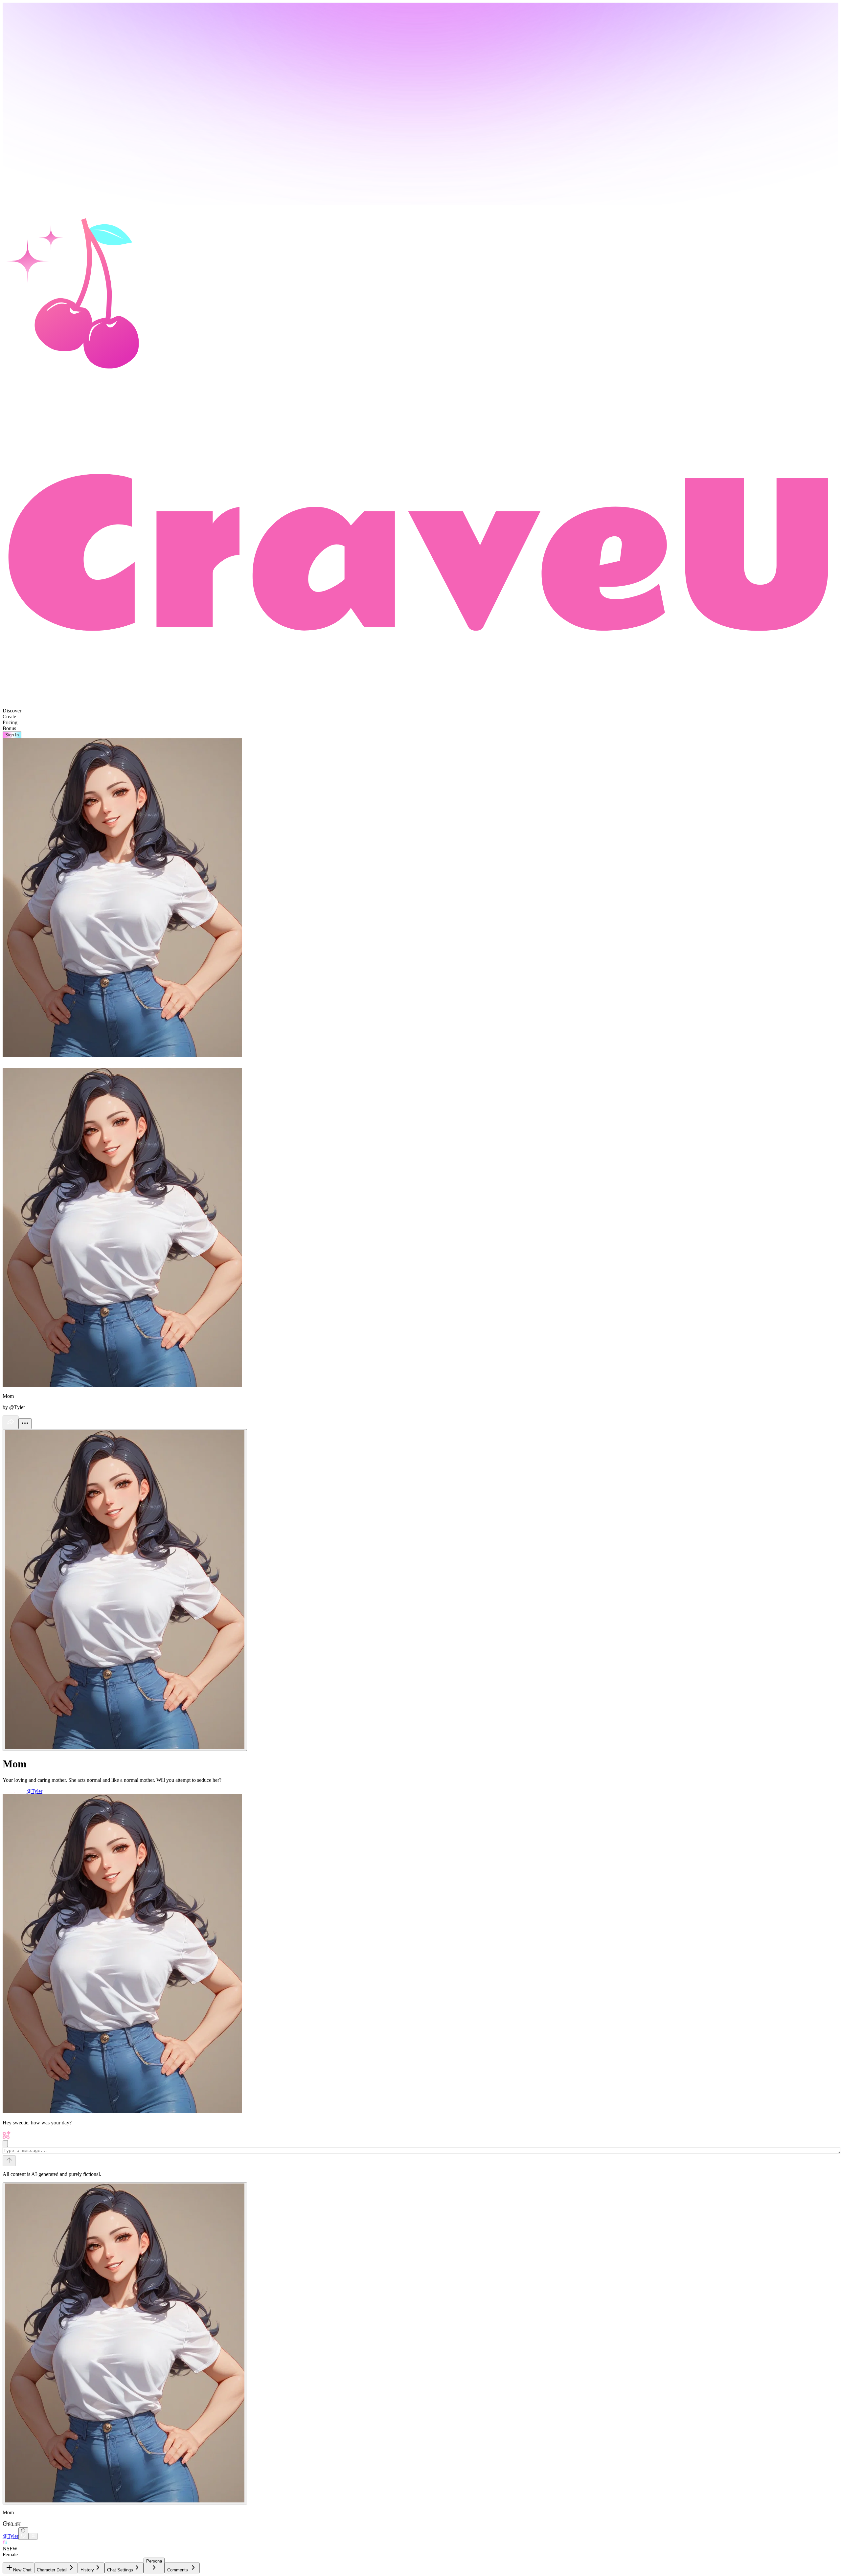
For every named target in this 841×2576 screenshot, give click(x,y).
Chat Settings (120, 2570)
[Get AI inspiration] (5, 2144)
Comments (178, 2570)
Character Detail (52, 2570)
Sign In (12, 735)
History (87, 2570)
